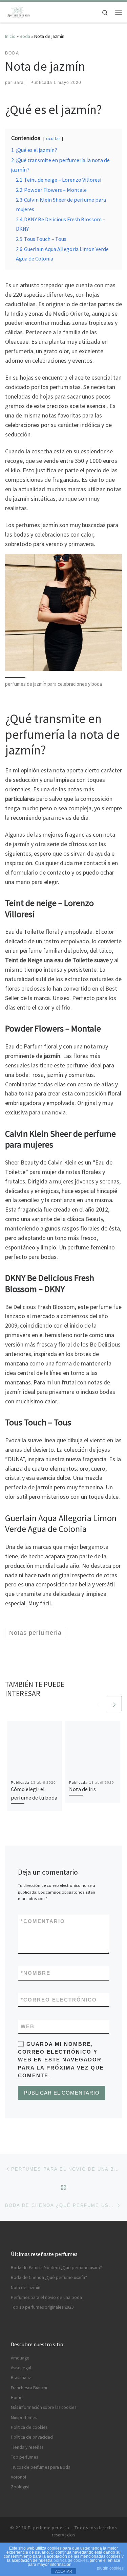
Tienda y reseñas (27, 2447)
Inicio (10, 36)
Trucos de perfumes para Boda (41, 2467)
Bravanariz (21, 2378)
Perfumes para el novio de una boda (46, 2297)
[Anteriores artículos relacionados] (98, 1704)
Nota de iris (82, 1789)
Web (28, 2026)
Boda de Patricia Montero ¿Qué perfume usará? (56, 2268)
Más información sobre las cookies (44, 2407)
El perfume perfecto (49, 2528)
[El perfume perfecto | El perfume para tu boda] (18, 11)
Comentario (43, 1921)
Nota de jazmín (26, 2288)
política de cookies (71, 2560)
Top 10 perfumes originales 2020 (42, 2307)
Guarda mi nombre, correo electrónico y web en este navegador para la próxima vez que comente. (61, 2060)
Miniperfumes (24, 2417)
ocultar (53, 138)
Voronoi (18, 2477)
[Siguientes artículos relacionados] (114, 1704)
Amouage (20, 2358)
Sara (19, 83)
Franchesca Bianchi (29, 2388)
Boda (25, 36)
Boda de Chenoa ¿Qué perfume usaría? (49, 2277)
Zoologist (20, 2487)
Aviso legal (21, 2368)
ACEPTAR (64, 2571)
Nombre (36, 1973)
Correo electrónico (59, 2000)
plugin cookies (110, 2568)
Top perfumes (24, 2457)
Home (17, 2398)
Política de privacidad (32, 2437)
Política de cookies (29, 2427)
